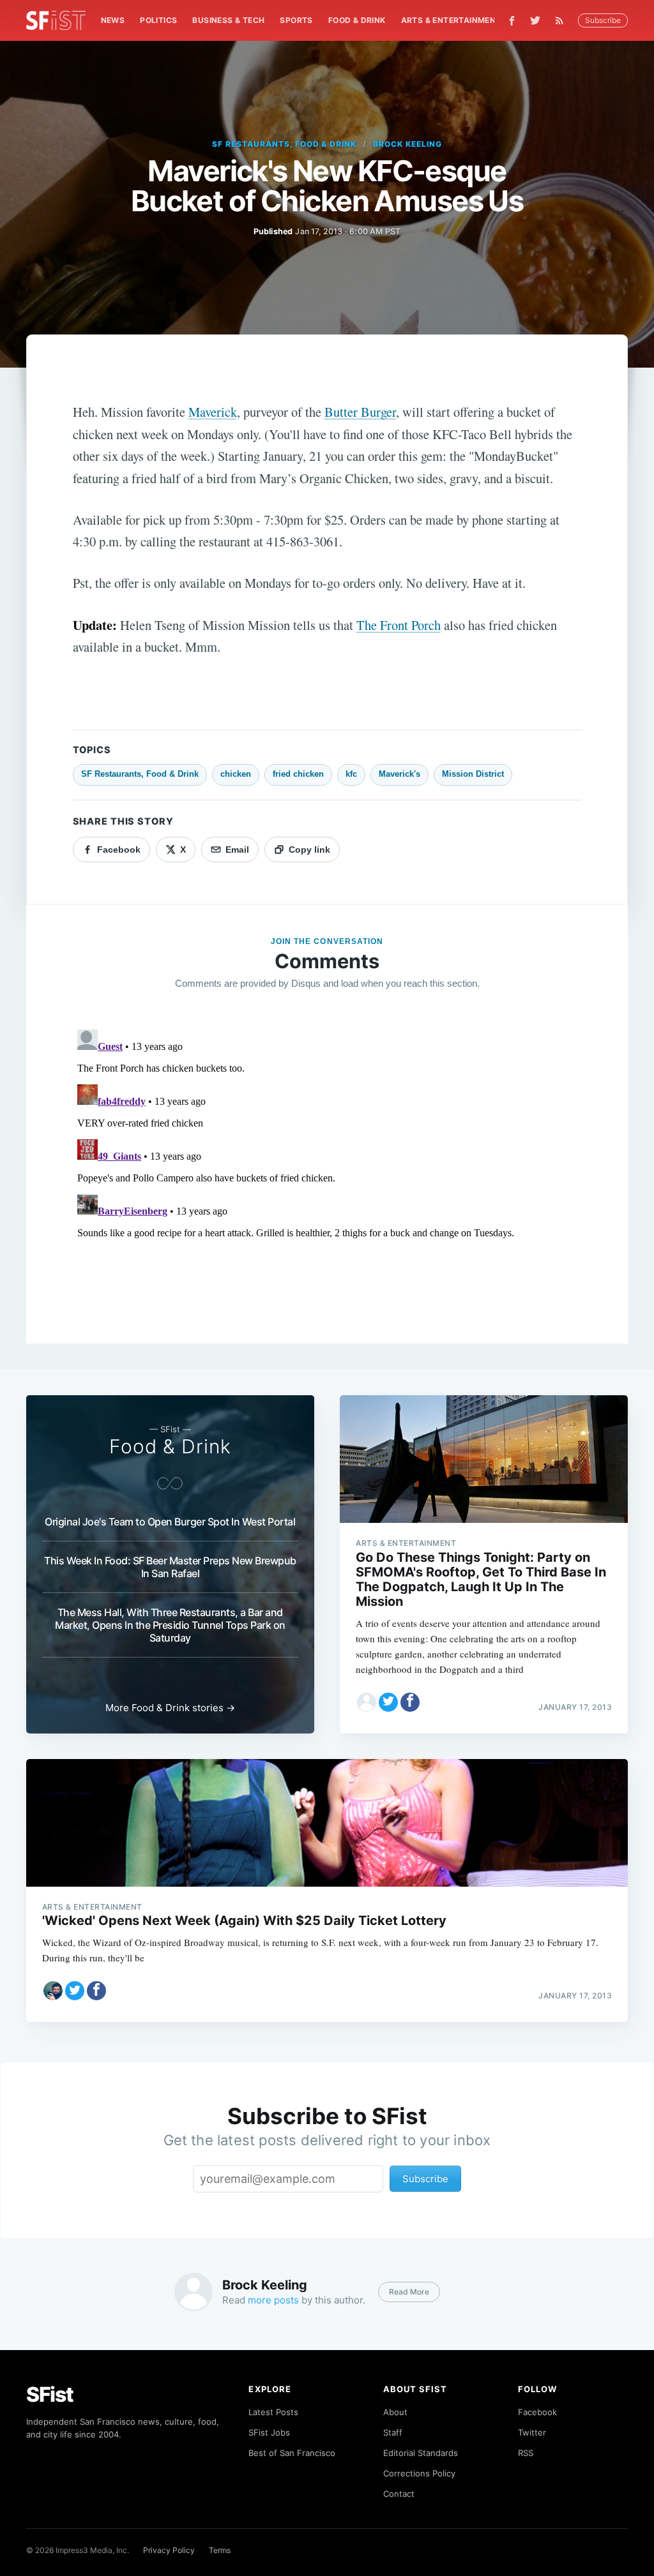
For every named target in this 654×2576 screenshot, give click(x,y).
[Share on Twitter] (388, 1702)
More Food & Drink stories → (170, 1708)
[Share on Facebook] (410, 1702)
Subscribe (603, 20)
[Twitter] (535, 20)
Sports (296, 20)
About (395, 2412)
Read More (409, 2292)
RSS (526, 2453)
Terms (220, 2550)
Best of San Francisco (292, 2453)
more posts (273, 2300)
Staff (393, 2432)
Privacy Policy (169, 2550)
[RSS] (563, 20)
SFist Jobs (269, 2432)
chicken (236, 774)
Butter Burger (360, 412)
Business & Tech (228, 20)
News (113, 20)
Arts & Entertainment (451, 20)
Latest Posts (273, 2412)
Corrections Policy (419, 2473)
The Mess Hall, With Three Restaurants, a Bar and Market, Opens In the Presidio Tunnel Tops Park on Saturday (170, 1625)
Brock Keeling (407, 144)
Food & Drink (357, 20)
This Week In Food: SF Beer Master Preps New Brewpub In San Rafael (170, 1567)
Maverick (213, 412)
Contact (399, 2494)
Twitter (532, 2432)
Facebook (537, 2412)
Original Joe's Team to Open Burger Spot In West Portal (170, 1522)
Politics (158, 20)
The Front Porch (399, 625)
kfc (351, 774)
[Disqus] (327, 1184)
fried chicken (298, 774)
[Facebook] (512, 21)
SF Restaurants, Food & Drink (284, 144)
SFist (50, 2394)
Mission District (473, 774)
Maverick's (399, 774)
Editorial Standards (421, 2453)
